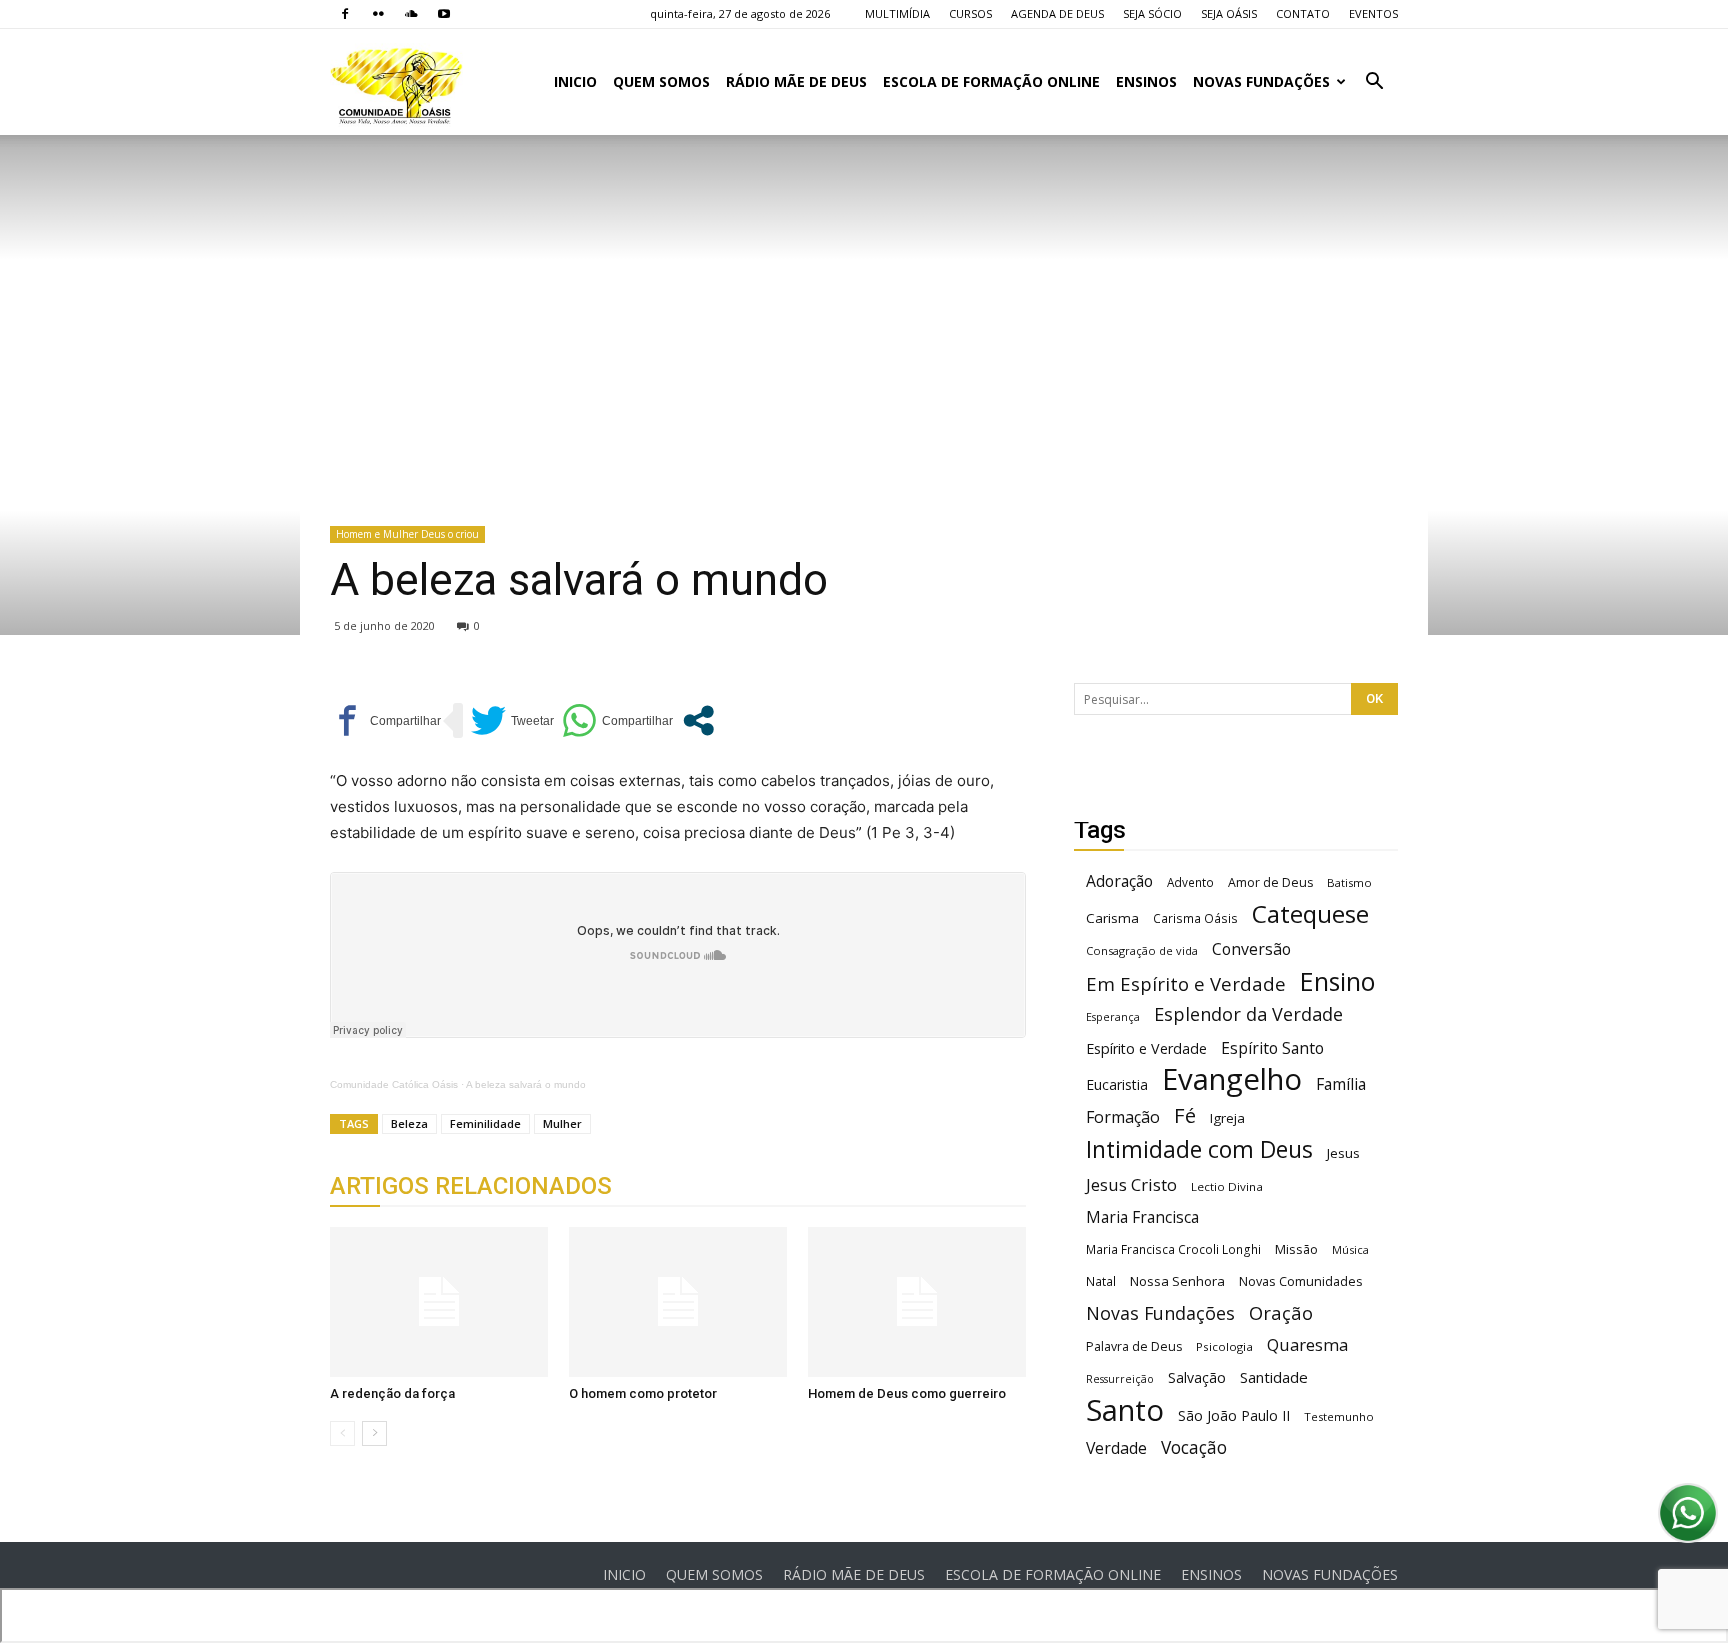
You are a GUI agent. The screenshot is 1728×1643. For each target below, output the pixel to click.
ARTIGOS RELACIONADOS (471, 1186)
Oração (1281, 1312)
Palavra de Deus (1134, 1346)
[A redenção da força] (439, 1302)
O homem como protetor (643, 1393)
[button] (1374, 83)
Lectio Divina (1227, 1186)
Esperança (1113, 1017)
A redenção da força (392, 1393)
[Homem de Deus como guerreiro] (917, 1302)
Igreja (1227, 1118)
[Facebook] (345, 14)
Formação (1123, 1117)
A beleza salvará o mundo (526, 1084)
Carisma (1112, 918)
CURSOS (970, 13)
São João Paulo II (1234, 1415)
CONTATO (1303, 13)
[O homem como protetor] (678, 1302)
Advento (1190, 882)
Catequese (1310, 913)
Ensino (1337, 981)
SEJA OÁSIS (1229, 13)
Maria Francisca (1142, 1217)
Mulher (562, 1123)
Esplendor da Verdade (1248, 1014)
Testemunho (1339, 1416)
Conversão (1251, 949)
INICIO (575, 81)
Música (1350, 1249)
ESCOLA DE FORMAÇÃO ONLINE (991, 81)
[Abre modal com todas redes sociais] (698, 720)
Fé (1185, 1115)
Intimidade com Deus (1199, 1149)
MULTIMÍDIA (897, 13)
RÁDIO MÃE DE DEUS (796, 81)
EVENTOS (1373, 13)
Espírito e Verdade (1146, 1048)
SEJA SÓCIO (1152, 13)
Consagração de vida (1142, 950)
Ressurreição (1120, 1379)
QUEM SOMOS (661, 81)
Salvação (1197, 1377)
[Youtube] (444, 14)
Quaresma (1307, 1344)
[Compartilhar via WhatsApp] (617, 720)
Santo (1125, 1410)
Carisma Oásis (1195, 918)
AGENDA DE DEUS (1057, 13)
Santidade (1274, 1377)
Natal (1101, 1281)
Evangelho (1232, 1079)
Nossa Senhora (1177, 1281)
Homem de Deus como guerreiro (907, 1393)
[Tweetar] (512, 720)
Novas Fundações (1160, 1313)
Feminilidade (485, 1123)
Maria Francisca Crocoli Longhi (1173, 1249)
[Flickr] (378, 14)
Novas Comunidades (1301, 1281)
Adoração (1119, 881)
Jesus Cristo (1131, 1184)
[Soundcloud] (411, 14)
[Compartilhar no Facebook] (385, 720)
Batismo (1349, 882)
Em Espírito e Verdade (1186, 983)
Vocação (1194, 1447)
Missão (1296, 1249)
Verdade (1116, 1448)
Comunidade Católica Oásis (394, 1084)
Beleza (409, 1123)
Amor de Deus (1270, 882)
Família (1341, 1084)
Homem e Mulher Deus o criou (407, 534)
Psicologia (1224, 1346)
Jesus (1343, 1153)
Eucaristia (1117, 1084)
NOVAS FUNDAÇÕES (1261, 81)
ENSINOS (1146, 81)
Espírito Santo (1272, 1048)
